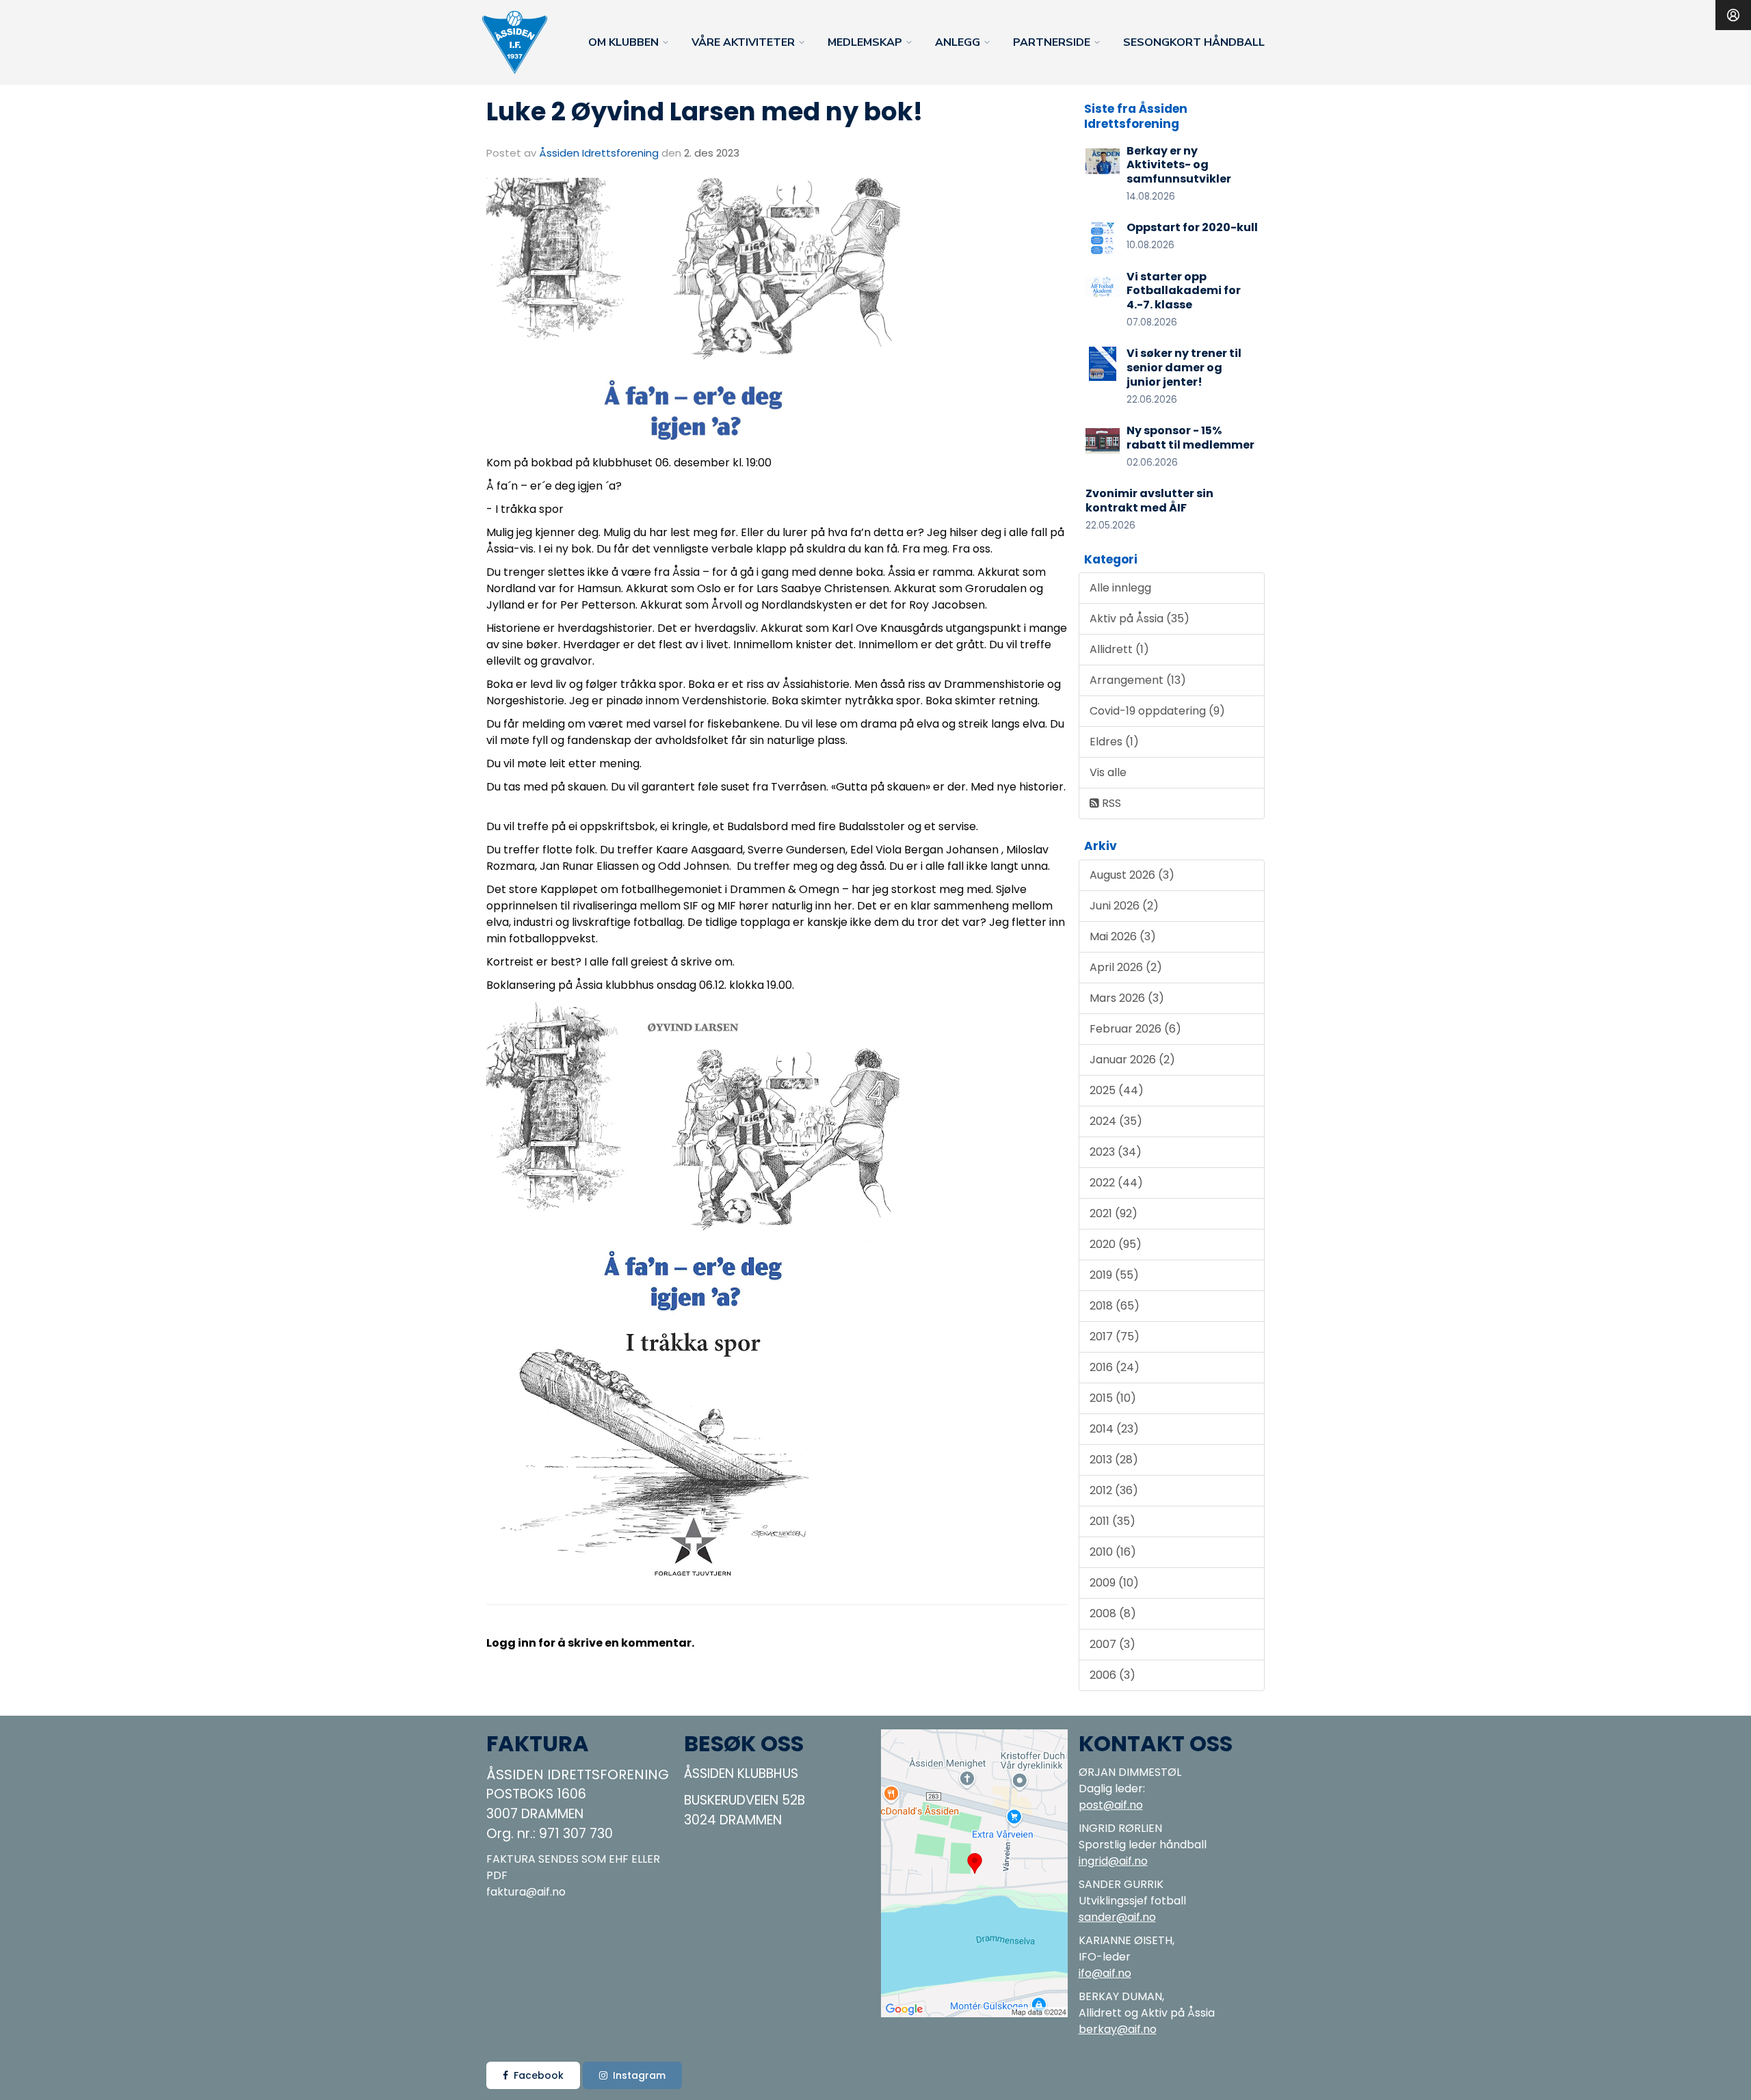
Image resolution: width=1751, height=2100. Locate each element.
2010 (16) (1113, 1552)
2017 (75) (1115, 1337)
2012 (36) (1114, 1490)
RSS (1110, 803)
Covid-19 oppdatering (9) (1157, 711)
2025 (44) (1117, 1090)
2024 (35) (1116, 1121)
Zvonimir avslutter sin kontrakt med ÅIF (1149, 501)
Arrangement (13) (1138, 680)
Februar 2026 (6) (1135, 1029)
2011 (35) (1113, 1521)
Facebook (539, 2075)
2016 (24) (1115, 1367)
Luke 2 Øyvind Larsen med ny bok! (705, 111)
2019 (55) (1114, 1275)
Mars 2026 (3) (1127, 998)
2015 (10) (1113, 1398)
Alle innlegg (1120, 588)
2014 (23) (1114, 1429)
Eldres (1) (1114, 742)
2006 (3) (1113, 1675)
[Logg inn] (1733, 15)
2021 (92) (1114, 1213)
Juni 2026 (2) (1124, 906)
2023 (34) (1116, 1152)
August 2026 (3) (1132, 875)
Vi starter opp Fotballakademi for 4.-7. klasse (1184, 291)
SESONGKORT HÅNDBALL (1194, 42)
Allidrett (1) (1119, 649)
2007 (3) (1113, 1644)
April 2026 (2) (1126, 967)
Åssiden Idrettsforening (599, 153)
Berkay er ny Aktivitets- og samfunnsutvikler (1179, 165)
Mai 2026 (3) (1123, 936)
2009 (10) (1114, 1583)
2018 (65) (1115, 1306)
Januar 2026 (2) (1132, 1060)
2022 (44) (1116, 1183)
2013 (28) (1114, 1460)
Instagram (639, 2075)
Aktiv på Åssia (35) (1140, 619)
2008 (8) (1113, 1613)
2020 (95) (1116, 1244)
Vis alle (1108, 772)
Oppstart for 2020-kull (1192, 227)
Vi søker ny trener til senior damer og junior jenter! (1184, 368)
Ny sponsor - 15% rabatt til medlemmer (1190, 438)
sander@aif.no (1117, 1917)
